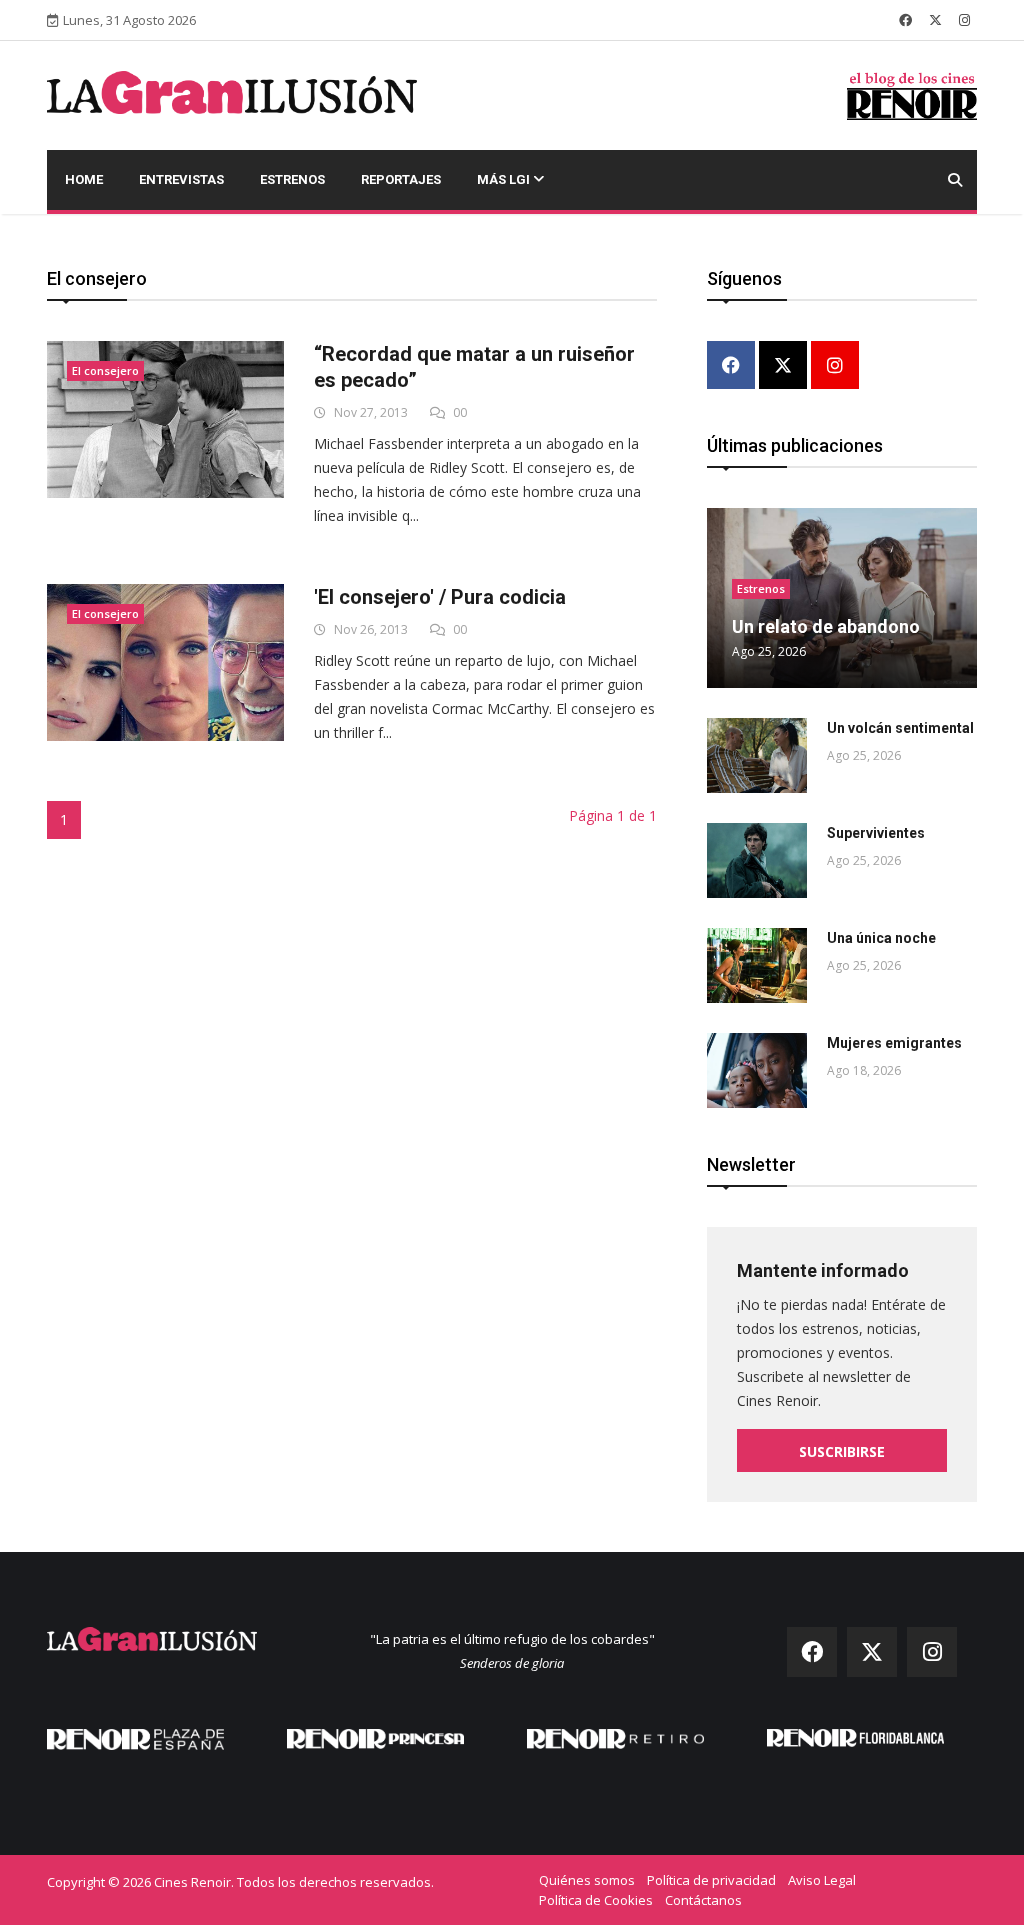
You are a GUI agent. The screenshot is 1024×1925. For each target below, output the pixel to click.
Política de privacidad (711, 1880)
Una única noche (881, 938)
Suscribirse (842, 1451)
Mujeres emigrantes (894, 1043)
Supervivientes (876, 833)
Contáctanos (703, 1900)
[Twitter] (783, 366)
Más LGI (505, 179)
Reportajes (401, 179)
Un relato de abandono (826, 626)
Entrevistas (181, 179)
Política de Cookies (596, 1900)
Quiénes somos (587, 1880)
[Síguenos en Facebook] (905, 20)
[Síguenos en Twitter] (935, 20)
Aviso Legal (822, 1880)
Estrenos (292, 179)
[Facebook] (731, 366)
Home (84, 179)
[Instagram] (835, 366)
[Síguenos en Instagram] (964, 20)
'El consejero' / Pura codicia (440, 597)
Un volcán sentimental (900, 728)
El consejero (105, 370)
